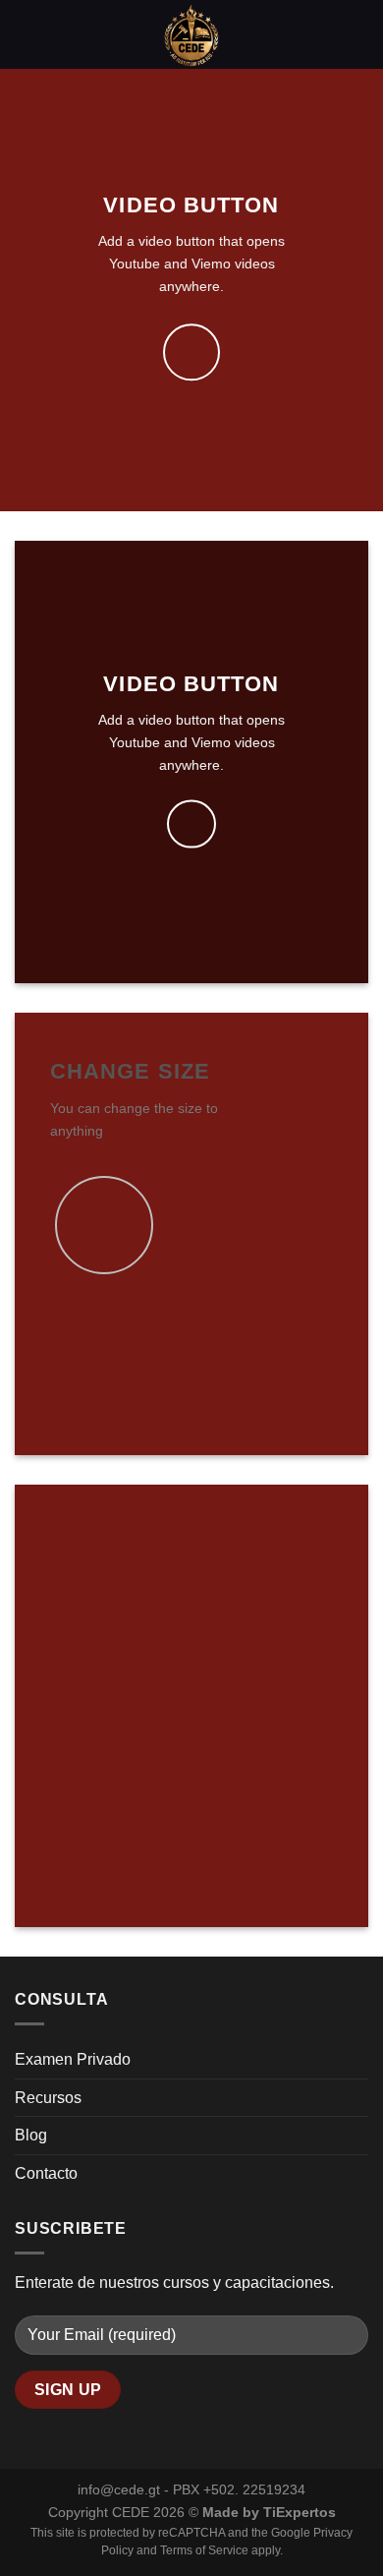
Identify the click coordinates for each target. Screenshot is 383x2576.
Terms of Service (204, 2550)
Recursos (48, 2098)
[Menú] (27, 34)
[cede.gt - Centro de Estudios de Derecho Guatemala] (191, 34)
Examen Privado (73, 2059)
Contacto (46, 2173)
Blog (31, 2135)
